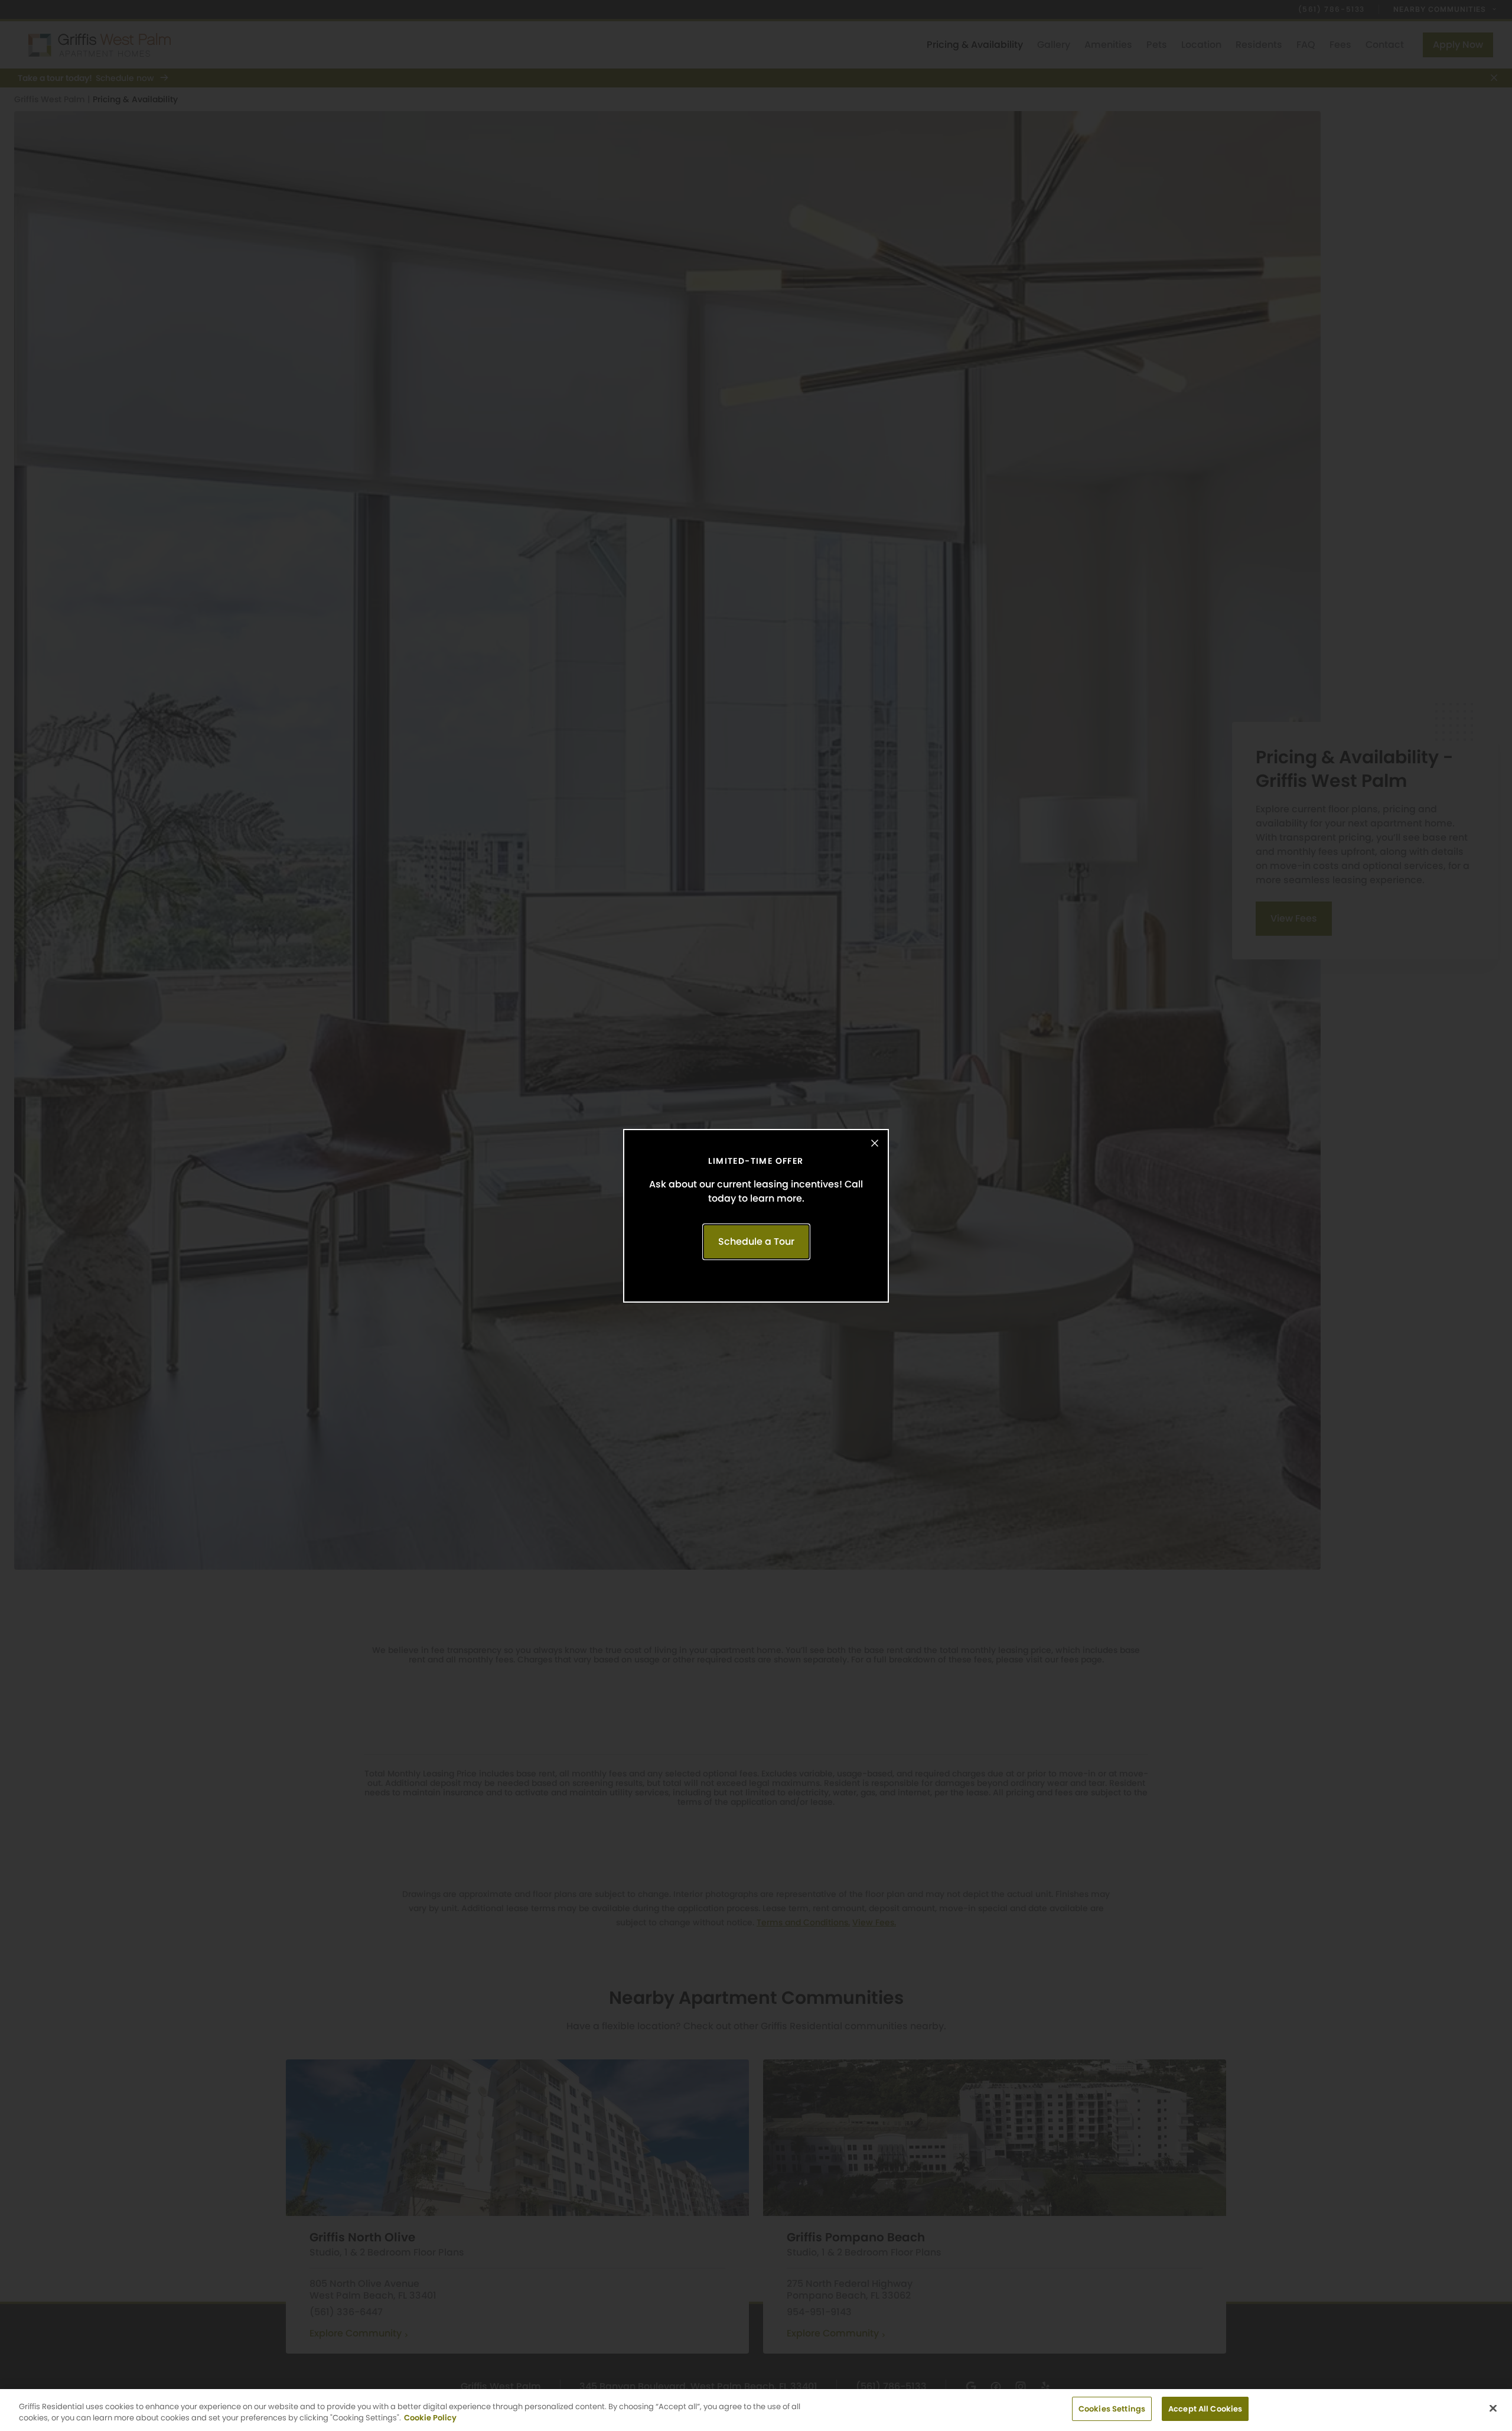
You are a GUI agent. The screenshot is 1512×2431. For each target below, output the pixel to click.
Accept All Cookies (1205, 2409)
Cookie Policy (430, 2418)
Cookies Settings (1112, 2409)
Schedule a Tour (756, 1241)
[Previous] (21, 1216)
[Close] (1493, 2408)
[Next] (1491, 1216)
